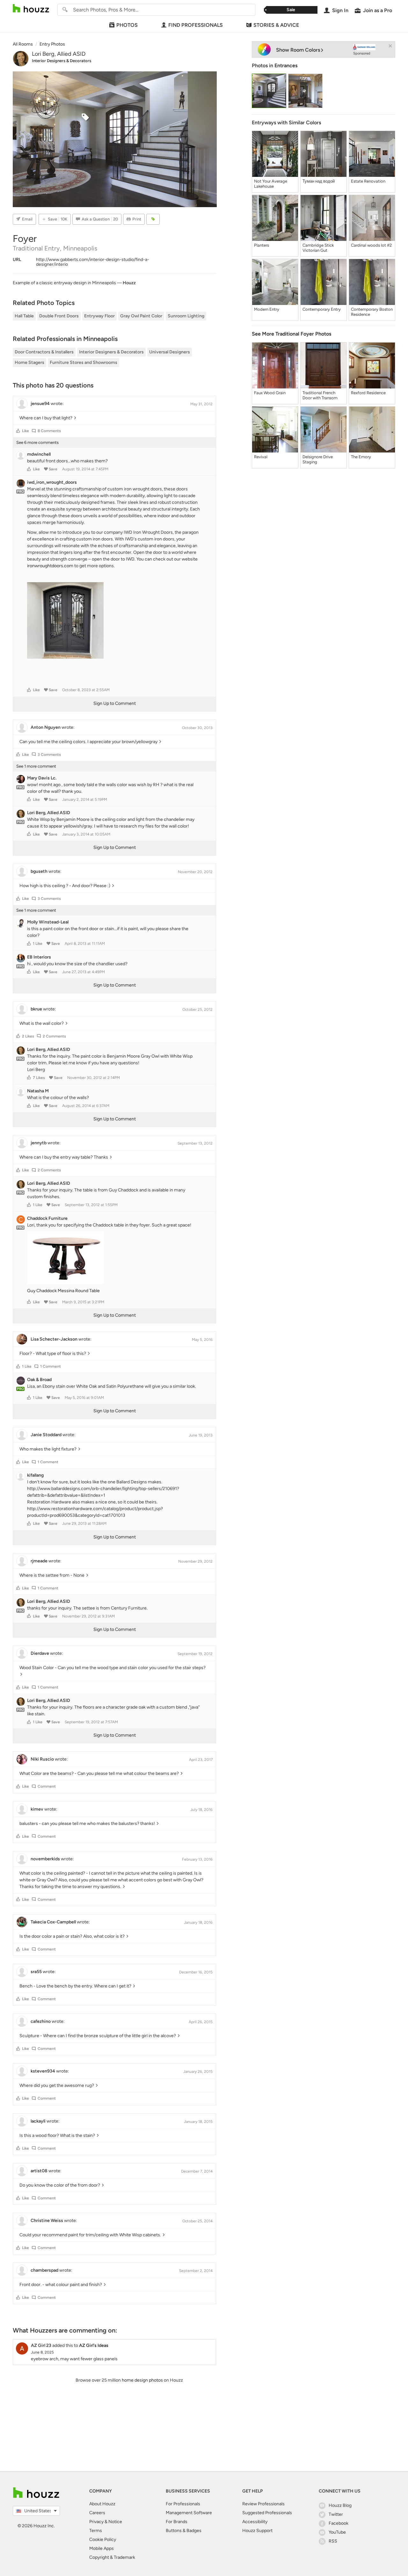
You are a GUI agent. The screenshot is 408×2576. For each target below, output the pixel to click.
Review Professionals (263, 2504)
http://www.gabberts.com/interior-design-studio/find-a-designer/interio (93, 262)
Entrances (286, 65)
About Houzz (102, 2504)
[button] (18, 431)
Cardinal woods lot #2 (371, 245)
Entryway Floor (99, 316)
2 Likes (28, 1036)
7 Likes (39, 1078)
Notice (115, 2522)
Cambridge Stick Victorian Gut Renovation (318, 248)
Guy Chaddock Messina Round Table (63, 1291)
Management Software (189, 2513)
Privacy (96, 2522)
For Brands (177, 2522)
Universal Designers (170, 352)
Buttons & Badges (184, 2531)
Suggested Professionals (267, 2513)
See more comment (36, 766)
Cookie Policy (103, 2540)
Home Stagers (29, 362)
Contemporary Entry (322, 309)
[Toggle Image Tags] (153, 219)
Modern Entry (267, 309)
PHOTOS (127, 25)
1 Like (38, 944)
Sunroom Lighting (186, 316)
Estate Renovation (368, 181)
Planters (262, 245)
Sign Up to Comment (115, 703)
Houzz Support (257, 2531)
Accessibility (255, 2522)
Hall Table (24, 316)
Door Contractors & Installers (44, 352)
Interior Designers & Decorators (62, 61)
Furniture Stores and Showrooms (84, 362)
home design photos (142, 2380)
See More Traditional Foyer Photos (291, 334)
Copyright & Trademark (112, 2557)
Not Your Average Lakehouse (271, 184)
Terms (96, 2531)
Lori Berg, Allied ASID (59, 54)
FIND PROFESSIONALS (196, 25)
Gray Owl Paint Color (141, 316)
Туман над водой (319, 181)
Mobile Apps (102, 2548)
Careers (97, 2513)
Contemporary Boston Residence (372, 312)
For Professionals (183, 2504)
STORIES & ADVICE (276, 25)
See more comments (37, 442)
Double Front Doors (59, 316)
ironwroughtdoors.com (50, 566)
